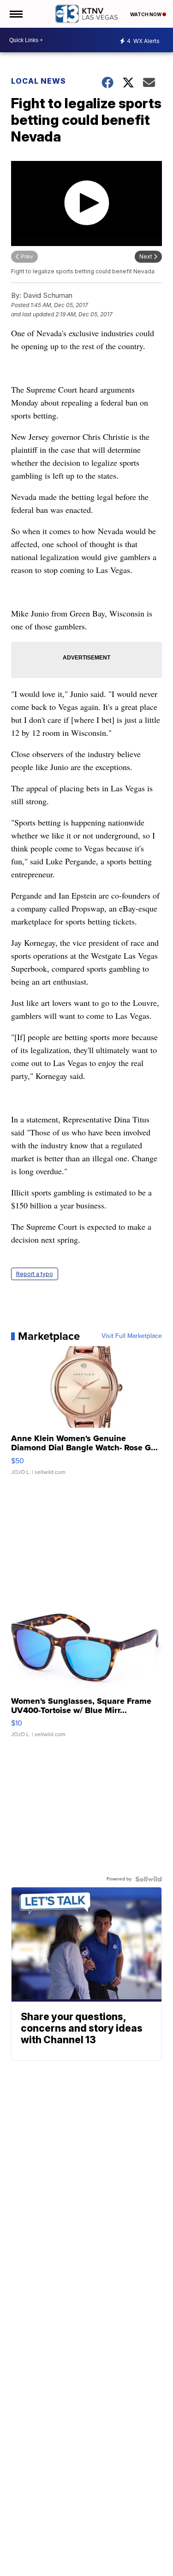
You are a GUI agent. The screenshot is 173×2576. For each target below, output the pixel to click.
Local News (39, 81)
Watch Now (146, 14)
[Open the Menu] (15, 14)
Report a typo (35, 1274)
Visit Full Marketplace (132, 1336)
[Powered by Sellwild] (149, 1879)
